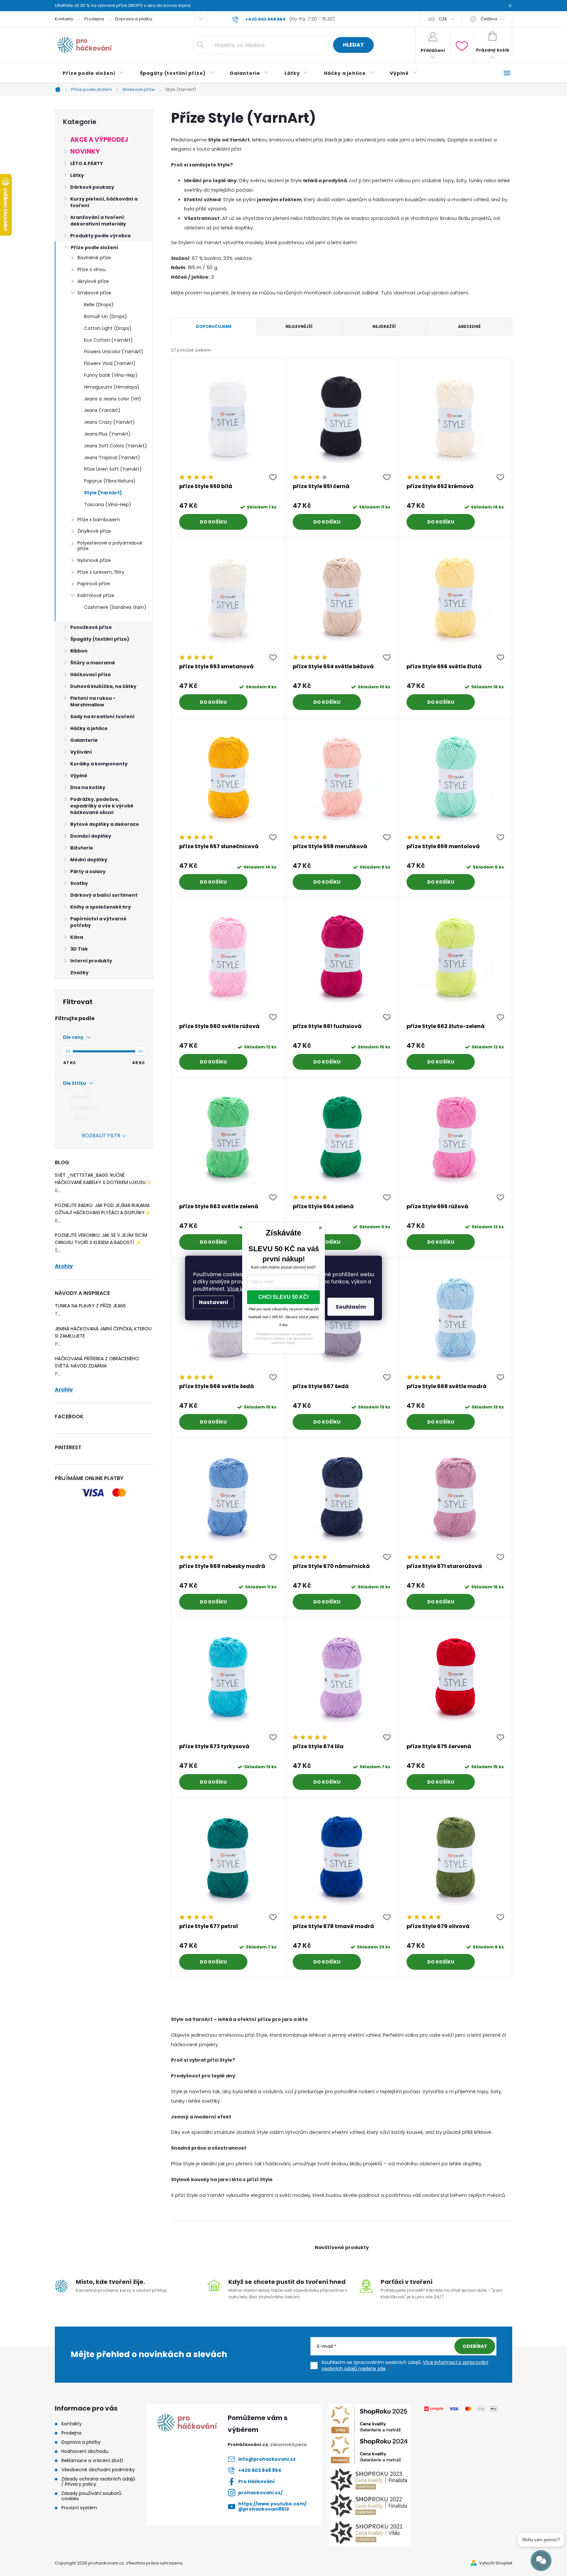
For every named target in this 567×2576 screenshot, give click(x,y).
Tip (79, 1118)
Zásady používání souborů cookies (91, 2496)
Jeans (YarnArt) (102, 410)
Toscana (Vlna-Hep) (108, 504)
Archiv (64, 1266)
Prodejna (94, 19)
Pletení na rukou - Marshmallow (93, 701)
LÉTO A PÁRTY (87, 163)
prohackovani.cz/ (260, 2493)
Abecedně (469, 326)
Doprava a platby (134, 19)
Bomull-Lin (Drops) (105, 316)
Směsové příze (94, 293)
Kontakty (64, 19)
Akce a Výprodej (99, 140)
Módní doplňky (89, 860)
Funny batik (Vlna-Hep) (111, 375)
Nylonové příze (94, 560)
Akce (82, 1097)
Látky (77, 175)
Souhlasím (351, 1307)
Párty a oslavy (88, 871)
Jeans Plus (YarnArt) (107, 434)
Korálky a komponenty (99, 764)
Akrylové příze (93, 281)
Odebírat (475, 2346)
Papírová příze (94, 584)
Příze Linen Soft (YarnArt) (113, 469)
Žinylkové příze (94, 531)
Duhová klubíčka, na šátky (103, 686)
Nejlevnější (299, 326)
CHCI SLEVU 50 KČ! (283, 1297)
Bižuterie (82, 848)
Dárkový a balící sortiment (104, 895)
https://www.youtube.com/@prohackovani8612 (272, 2506)
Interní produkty (91, 961)
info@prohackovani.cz (267, 2459)
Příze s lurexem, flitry (101, 572)
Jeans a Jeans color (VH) (113, 399)
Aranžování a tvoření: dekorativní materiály (98, 221)
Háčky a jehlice (89, 728)
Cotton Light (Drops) (108, 328)
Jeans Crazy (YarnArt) (109, 422)
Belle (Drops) (99, 305)
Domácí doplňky (91, 836)
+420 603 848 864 (260, 2470)
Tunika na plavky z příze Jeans (90, 1306)
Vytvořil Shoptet (496, 2563)
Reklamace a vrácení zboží (92, 2460)
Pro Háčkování (256, 2481)
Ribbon (79, 651)
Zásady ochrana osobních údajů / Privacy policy (98, 2481)
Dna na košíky (88, 787)
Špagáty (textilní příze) (100, 639)
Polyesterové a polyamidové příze (110, 546)
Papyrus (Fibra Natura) (110, 481)
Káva (77, 937)
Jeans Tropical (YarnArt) (112, 458)
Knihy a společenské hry (101, 907)
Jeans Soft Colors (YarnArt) (115, 446)
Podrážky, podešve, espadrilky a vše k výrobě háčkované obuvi (102, 806)
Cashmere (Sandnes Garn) (115, 607)
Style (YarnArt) (103, 493)
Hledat (353, 45)
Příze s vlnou (92, 269)
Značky (79, 973)
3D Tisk (79, 949)
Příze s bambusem (99, 520)
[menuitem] (93, 73)
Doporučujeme (214, 326)
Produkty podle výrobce (101, 236)
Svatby (79, 883)
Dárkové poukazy (92, 187)
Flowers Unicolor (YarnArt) (114, 352)
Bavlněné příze (94, 258)
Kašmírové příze (96, 595)
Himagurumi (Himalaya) (112, 387)
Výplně (79, 776)
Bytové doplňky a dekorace (105, 824)
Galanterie (84, 740)
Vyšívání (81, 752)
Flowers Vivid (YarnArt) (110, 363)
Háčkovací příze (91, 675)
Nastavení (214, 1302)
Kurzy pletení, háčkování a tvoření (104, 202)
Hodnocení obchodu (85, 2451)
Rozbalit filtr (101, 1136)
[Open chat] (541, 2561)
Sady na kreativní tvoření (102, 717)
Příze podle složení (94, 247)
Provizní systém (79, 2508)
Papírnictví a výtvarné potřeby (98, 922)
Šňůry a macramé (93, 663)
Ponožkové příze (91, 627)
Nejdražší (384, 326)
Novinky (85, 151)
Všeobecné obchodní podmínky (98, 2470)
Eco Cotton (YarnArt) (108, 340)
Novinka (85, 1107)
